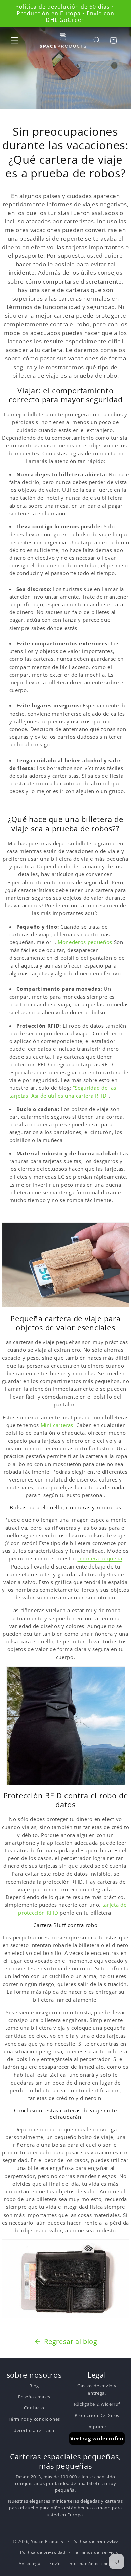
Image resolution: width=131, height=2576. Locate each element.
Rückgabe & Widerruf (97, 2404)
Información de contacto (94, 2563)
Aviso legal (30, 2563)
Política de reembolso (95, 2541)
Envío (55, 2563)
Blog (34, 2386)
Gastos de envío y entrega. (97, 2389)
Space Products (47, 2542)
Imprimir (97, 2427)
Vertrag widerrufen (97, 2438)
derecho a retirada (34, 2430)
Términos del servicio (96, 2552)
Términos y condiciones (34, 2419)
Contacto (34, 2408)
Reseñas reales (34, 2397)
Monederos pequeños (85, 942)
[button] (15, 40)
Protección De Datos (97, 2415)
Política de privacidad (43, 2552)
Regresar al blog (71, 2341)
